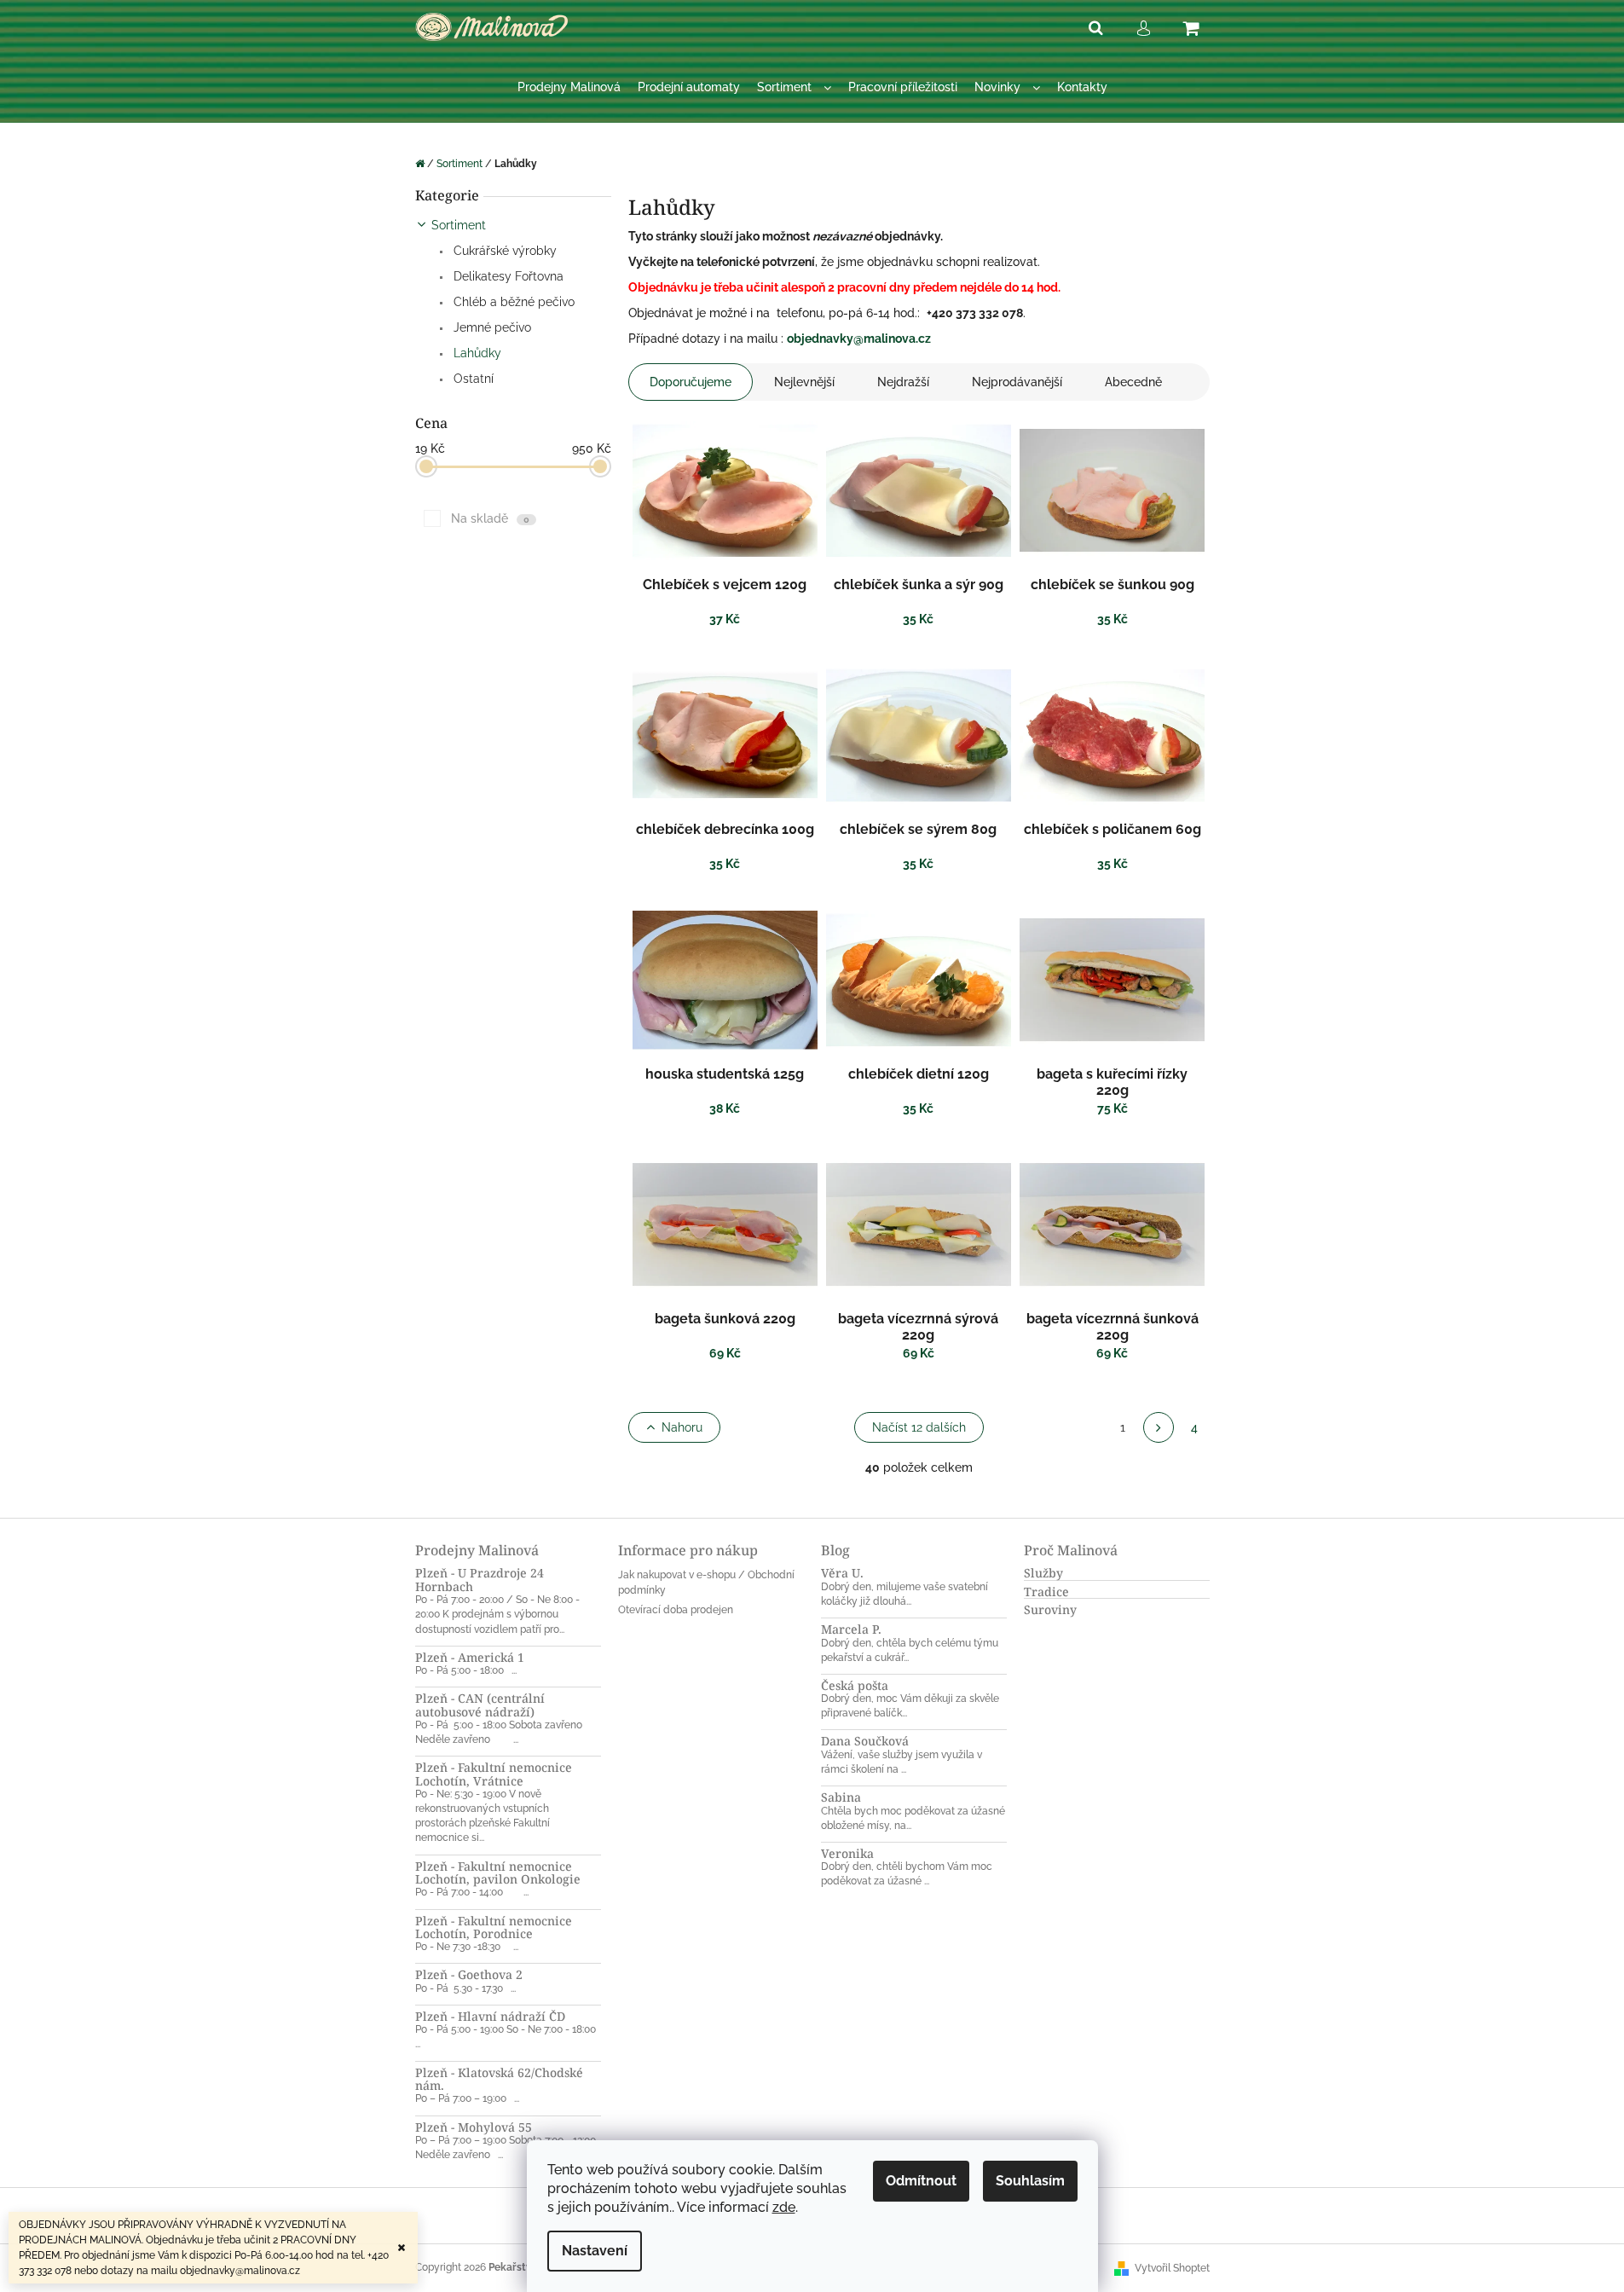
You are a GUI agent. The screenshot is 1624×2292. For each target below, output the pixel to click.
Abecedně (1133, 382)
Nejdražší (903, 382)
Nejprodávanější (1017, 382)
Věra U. (842, 1573)
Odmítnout (921, 2181)
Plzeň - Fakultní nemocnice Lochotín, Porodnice (494, 1927)
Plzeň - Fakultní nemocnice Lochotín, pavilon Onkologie (498, 1873)
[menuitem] (569, 87)
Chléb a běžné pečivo (512, 302)
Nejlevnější (804, 382)
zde (784, 2207)
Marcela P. (851, 1629)
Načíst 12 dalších (919, 1427)
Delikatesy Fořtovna (507, 276)
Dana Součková (865, 1741)
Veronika (847, 1853)
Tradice (1046, 1592)
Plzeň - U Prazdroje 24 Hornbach (480, 1580)
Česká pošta (855, 1685)
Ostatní (472, 379)
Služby (1043, 1573)
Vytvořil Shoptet (1172, 2268)
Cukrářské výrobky (503, 251)
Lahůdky (476, 353)
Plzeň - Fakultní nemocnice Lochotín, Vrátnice (494, 1774)
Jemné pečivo (491, 327)
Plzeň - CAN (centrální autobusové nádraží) (480, 1705)
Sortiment (459, 225)
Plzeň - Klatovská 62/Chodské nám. (499, 2079)
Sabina (841, 1797)
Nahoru (682, 1427)
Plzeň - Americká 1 (470, 1657)
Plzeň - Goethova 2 (469, 1974)
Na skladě (490, 518)
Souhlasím (1030, 2181)
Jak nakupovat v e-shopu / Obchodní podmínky (706, 1582)
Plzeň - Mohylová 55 (474, 2127)
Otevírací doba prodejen (676, 1610)
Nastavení (595, 2251)
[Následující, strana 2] (1159, 1427)
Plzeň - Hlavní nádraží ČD (490, 2016)
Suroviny (1050, 1609)
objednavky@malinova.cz (859, 339)
